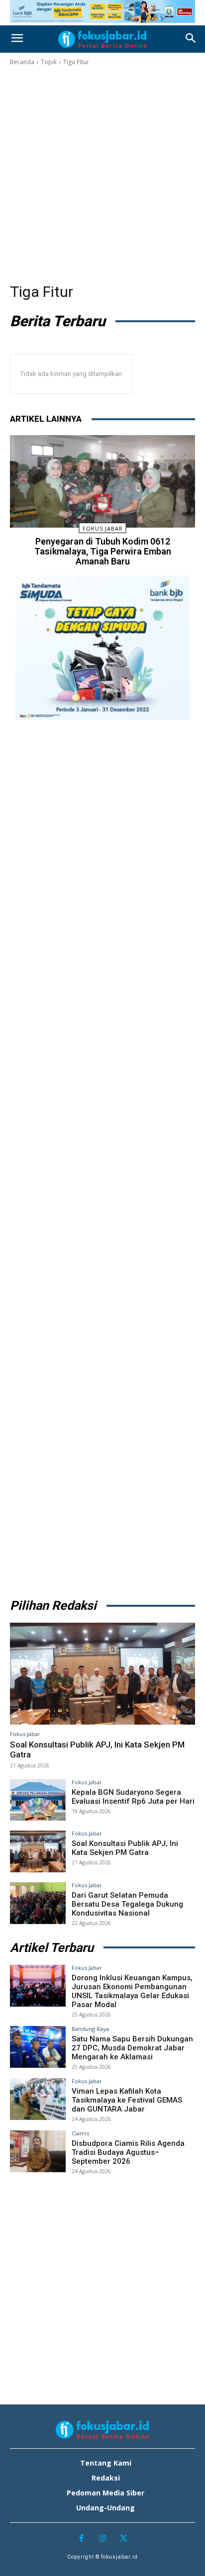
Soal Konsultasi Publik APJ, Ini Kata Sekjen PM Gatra (97, 1749)
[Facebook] (81, 2539)
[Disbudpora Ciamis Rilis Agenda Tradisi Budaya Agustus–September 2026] (38, 2151)
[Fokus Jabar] (102, 39)
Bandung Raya (90, 2029)
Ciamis (80, 2133)
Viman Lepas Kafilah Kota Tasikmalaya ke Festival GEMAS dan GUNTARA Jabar (127, 2100)
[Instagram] (103, 2539)
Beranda (22, 62)
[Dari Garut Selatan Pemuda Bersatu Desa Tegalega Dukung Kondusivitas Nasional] (38, 1903)
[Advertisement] (102, 175)
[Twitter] (124, 2539)
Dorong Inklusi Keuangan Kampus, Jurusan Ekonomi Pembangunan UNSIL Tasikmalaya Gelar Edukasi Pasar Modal (132, 1991)
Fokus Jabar (103, 528)
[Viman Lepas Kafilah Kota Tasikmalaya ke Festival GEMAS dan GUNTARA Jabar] (38, 2099)
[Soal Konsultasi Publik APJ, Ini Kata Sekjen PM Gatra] (102, 1674)
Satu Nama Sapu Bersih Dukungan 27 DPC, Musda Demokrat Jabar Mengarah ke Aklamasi (132, 2048)
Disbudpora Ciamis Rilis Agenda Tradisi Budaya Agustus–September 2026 (128, 2152)
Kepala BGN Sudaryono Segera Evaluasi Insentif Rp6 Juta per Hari (133, 1797)
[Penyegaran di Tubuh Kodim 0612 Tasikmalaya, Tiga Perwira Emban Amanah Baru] (102, 481)
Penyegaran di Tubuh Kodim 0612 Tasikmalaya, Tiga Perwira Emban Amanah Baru (103, 551)
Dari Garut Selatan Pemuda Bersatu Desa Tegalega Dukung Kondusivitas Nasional (127, 1904)
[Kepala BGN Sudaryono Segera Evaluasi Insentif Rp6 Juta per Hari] (38, 1800)
